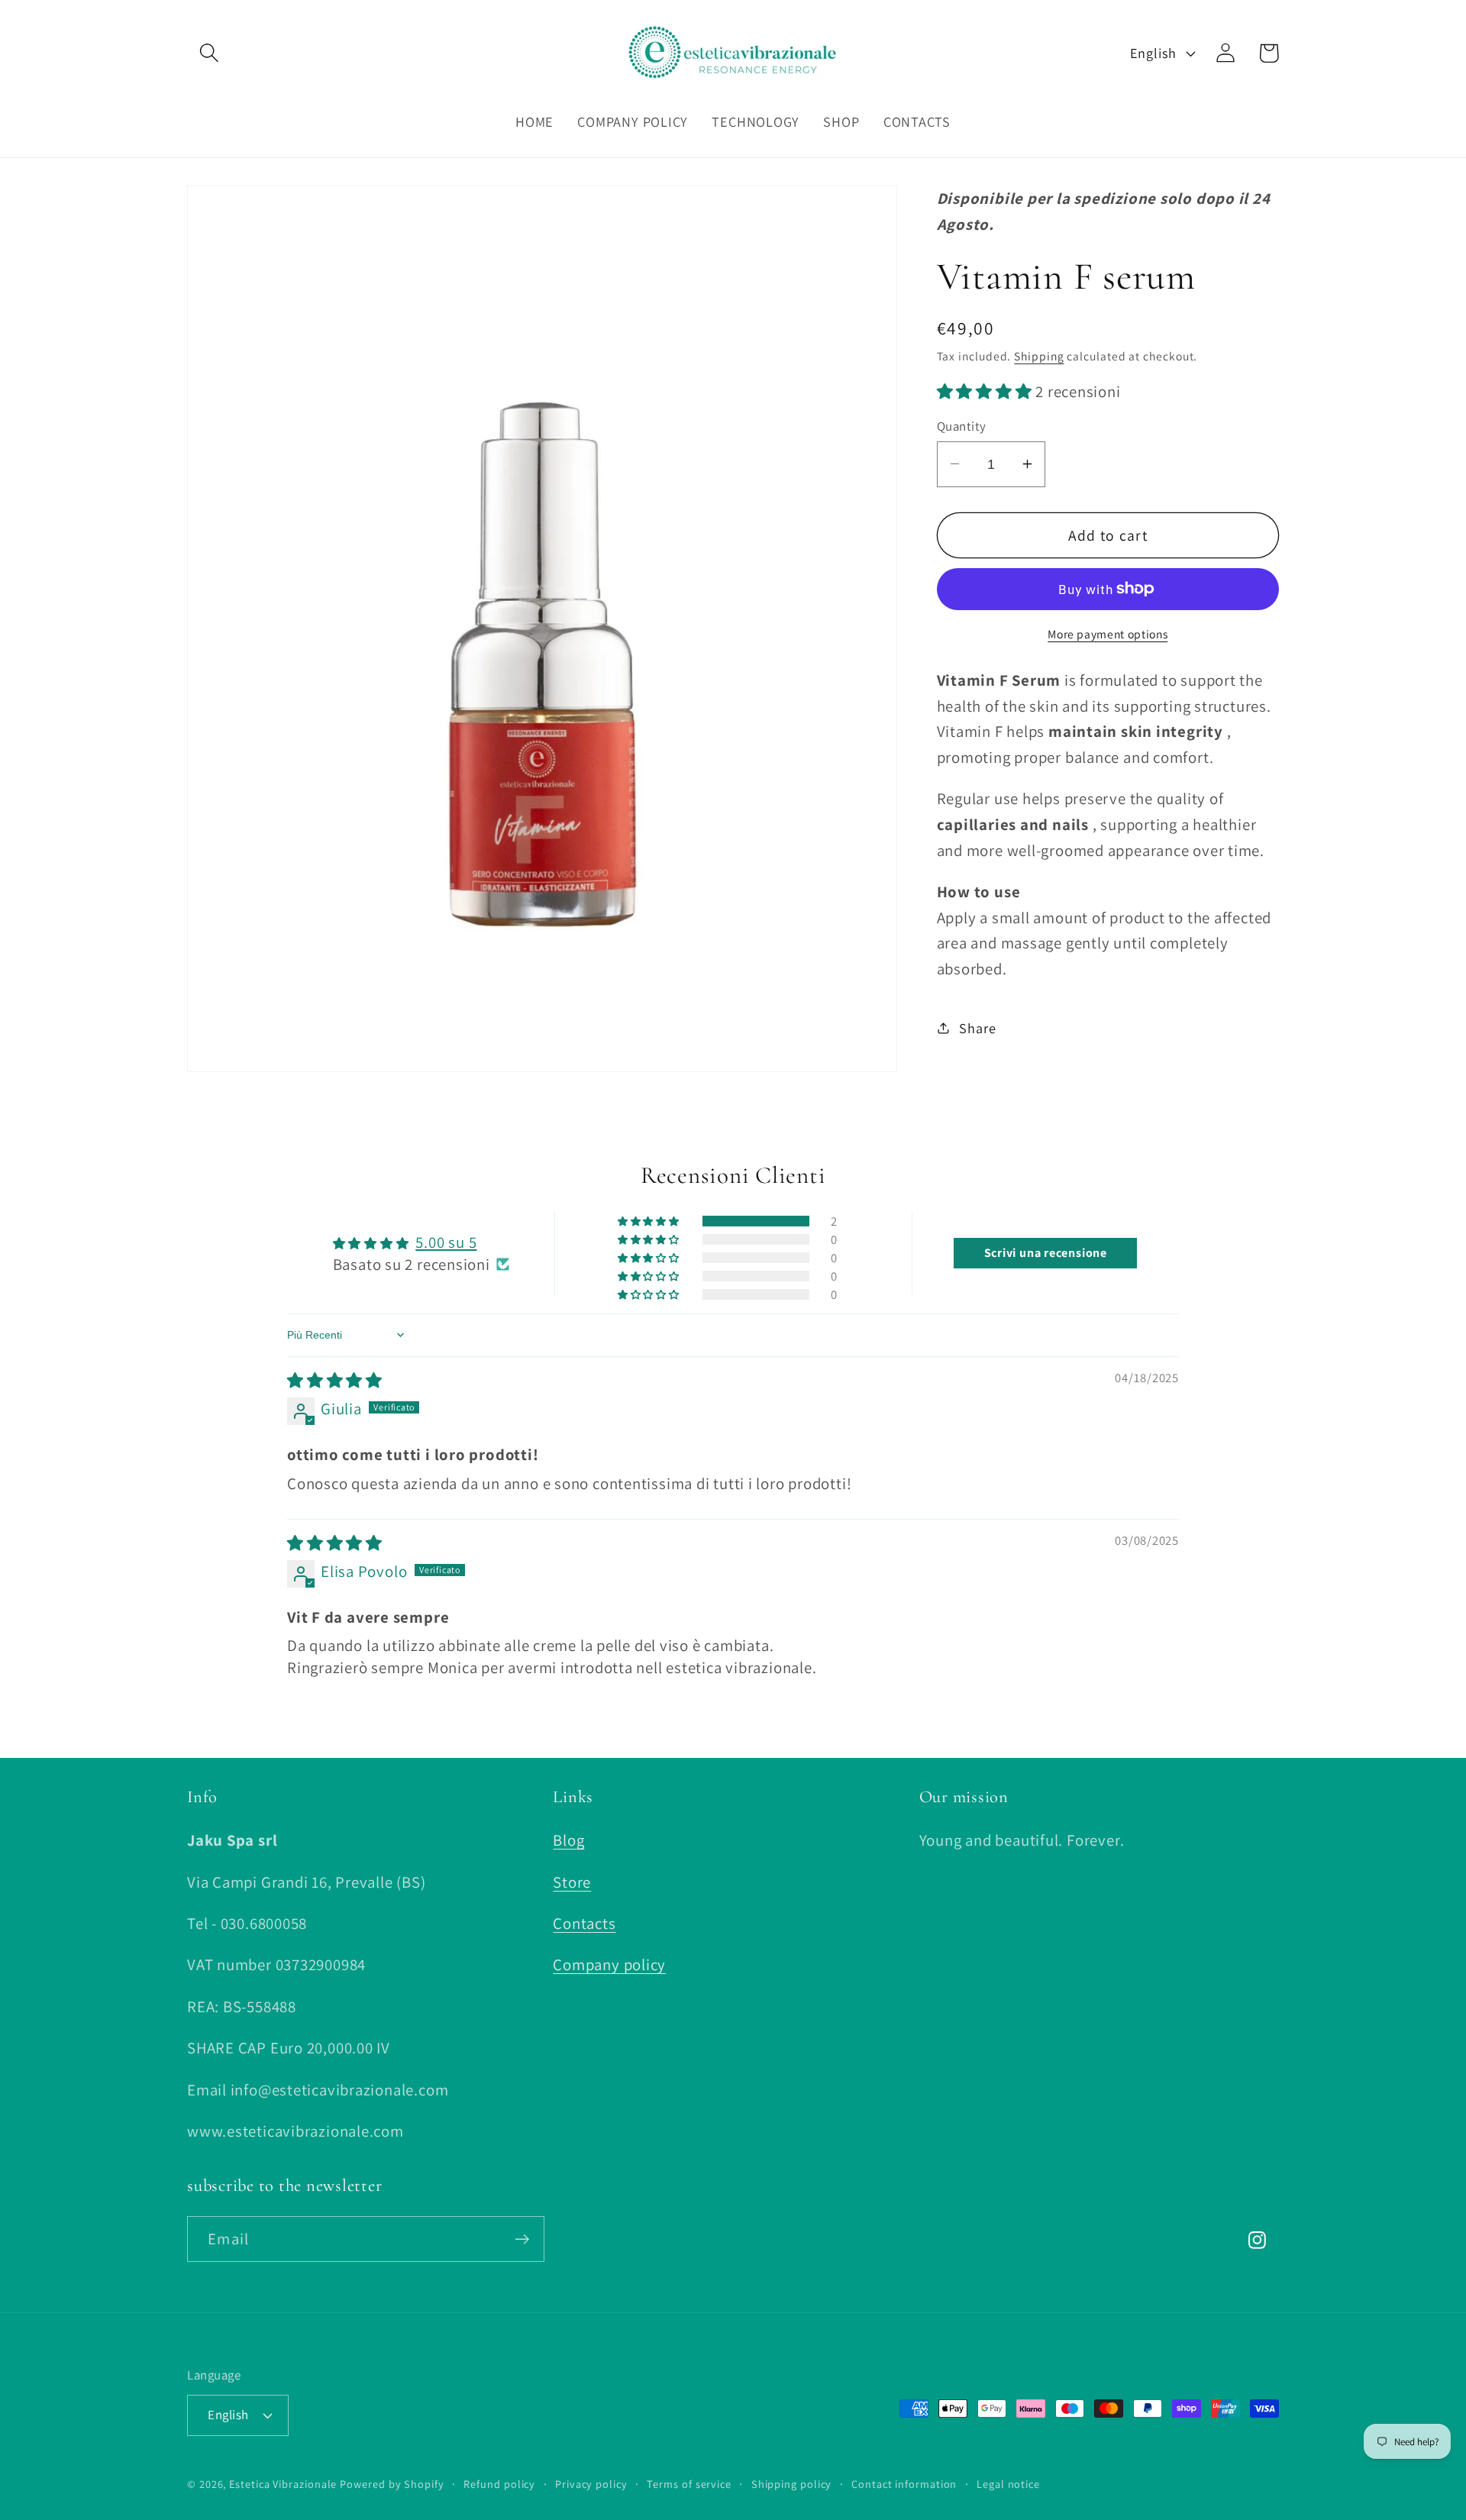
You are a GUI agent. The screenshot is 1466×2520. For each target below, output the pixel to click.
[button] (209, 53)
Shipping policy (792, 2483)
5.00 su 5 (446, 1242)
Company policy (609, 1965)
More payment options (1108, 634)
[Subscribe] (522, 2239)
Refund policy (499, 2483)
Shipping (1039, 355)
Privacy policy (591, 2483)
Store (572, 1882)
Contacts (584, 1923)
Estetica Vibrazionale (283, 2483)
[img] (335, 1380)
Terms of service (689, 2483)
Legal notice (1008, 2483)
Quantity (962, 425)
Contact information (904, 2483)
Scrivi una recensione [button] (1046, 1253)
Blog (568, 1841)
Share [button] (977, 1027)
